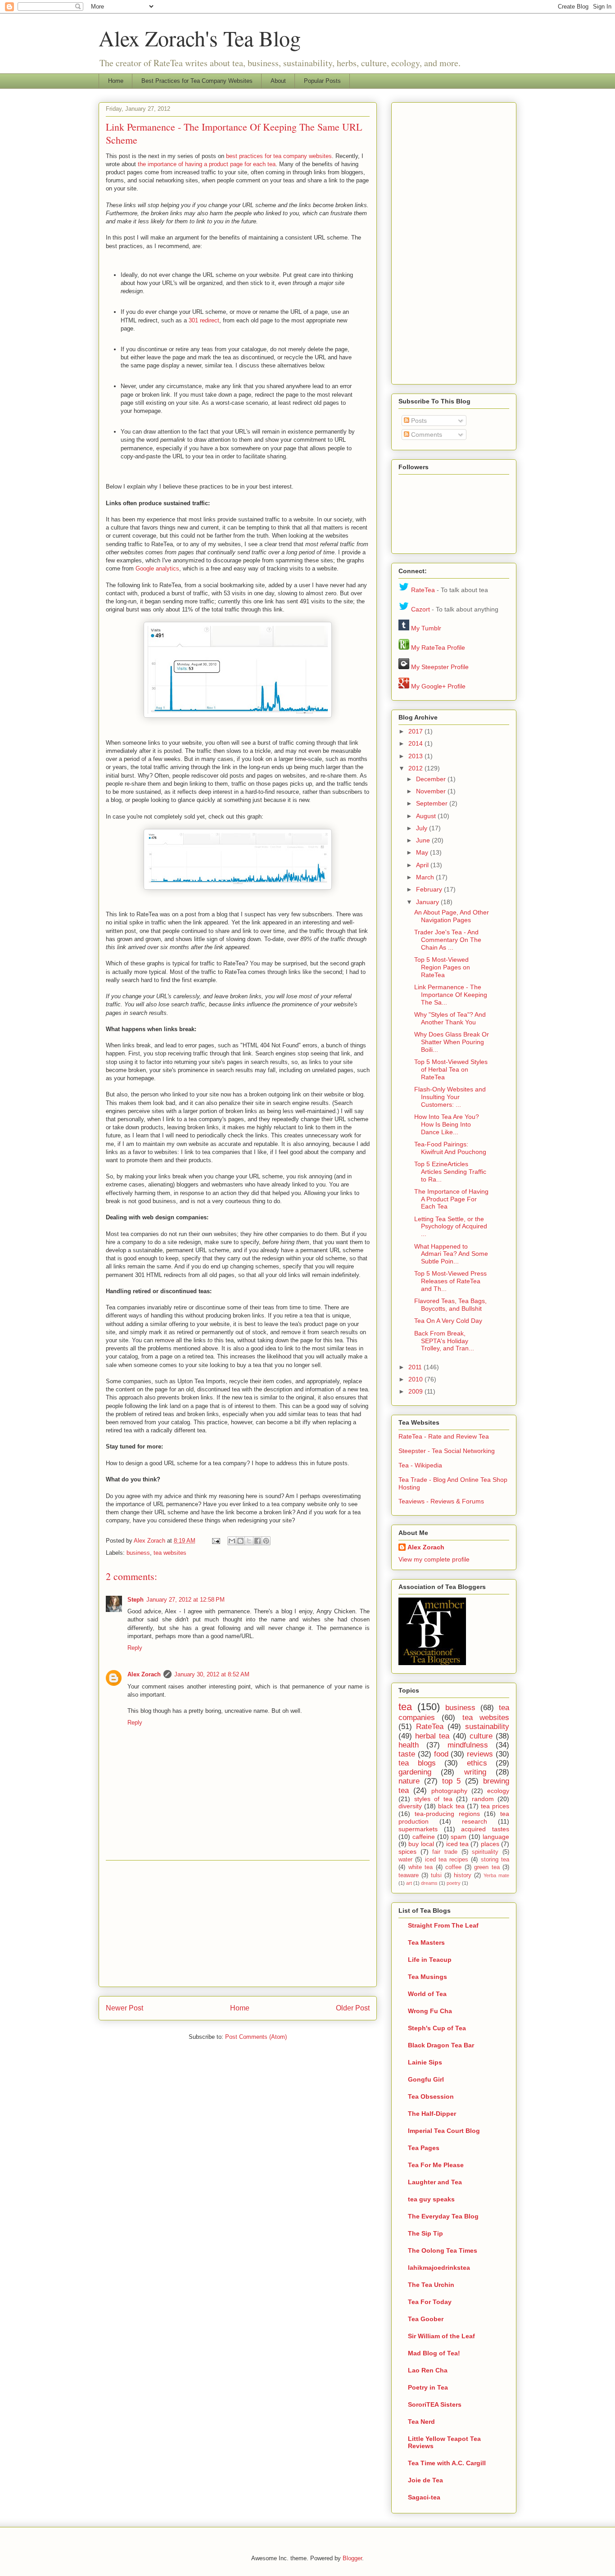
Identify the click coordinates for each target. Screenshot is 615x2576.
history (463, 1875)
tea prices (495, 1806)
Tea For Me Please (436, 2165)
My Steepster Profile (440, 667)
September (433, 803)
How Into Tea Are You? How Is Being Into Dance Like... (447, 1124)
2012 (416, 768)
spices (407, 1852)
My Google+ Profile (438, 686)
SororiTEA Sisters (435, 2404)
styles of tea (433, 1799)
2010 (416, 1379)
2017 (416, 731)
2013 (416, 756)
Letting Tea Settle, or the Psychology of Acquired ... (451, 1227)
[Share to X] (249, 1541)
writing (475, 1772)
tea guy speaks (431, 2199)
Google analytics (157, 568)
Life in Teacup (430, 1960)
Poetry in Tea (428, 2387)
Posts (418, 421)
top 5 (452, 1781)
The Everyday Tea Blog (443, 2216)
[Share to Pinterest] (266, 1541)
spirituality (485, 1852)
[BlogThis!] (240, 1541)
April (423, 865)
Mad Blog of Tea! (434, 2353)
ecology (498, 1791)
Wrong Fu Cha (430, 2011)
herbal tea (432, 1736)
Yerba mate (496, 1875)
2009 (416, 1391)
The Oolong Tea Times (443, 2250)
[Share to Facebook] (258, 1541)
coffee (453, 1867)
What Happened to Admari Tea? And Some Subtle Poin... (451, 1254)
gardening (415, 1772)
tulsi (436, 1875)
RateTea (423, 590)
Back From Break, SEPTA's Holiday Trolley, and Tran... (444, 1341)
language (496, 1837)
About (278, 81)
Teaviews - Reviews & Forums (441, 1501)
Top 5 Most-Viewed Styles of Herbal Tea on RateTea (451, 1069)
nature (409, 1781)
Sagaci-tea (424, 2497)
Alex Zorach (150, 1541)
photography (449, 1791)
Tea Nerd (421, 2422)
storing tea (495, 1860)
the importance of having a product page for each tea (207, 164)
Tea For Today (430, 2302)
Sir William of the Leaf (441, 2336)
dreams (429, 1883)
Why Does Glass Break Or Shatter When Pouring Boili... (452, 1042)
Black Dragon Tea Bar (441, 2045)
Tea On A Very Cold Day (448, 1321)
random (483, 1799)
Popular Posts (322, 81)
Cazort (421, 609)
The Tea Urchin (431, 2285)
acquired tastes (485, 1829)
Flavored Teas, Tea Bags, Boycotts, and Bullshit (450, 1305)
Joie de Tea (425, 2480)
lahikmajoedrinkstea (439, 2268)
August (427, 816)
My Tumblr (426, 628)
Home (116, 81)
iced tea (457, 1844)
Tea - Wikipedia (420, 1465)
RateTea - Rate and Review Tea (444, 1436)
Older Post (353, 2008)
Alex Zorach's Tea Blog (200, 38)
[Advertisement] (238, 1924)
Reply (135, 1648)
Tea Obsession (431, 2096)
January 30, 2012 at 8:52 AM (212, 1674)
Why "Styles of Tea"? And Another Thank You (450, 1018)
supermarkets (418, 1829)
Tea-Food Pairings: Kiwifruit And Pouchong (450, 1148)
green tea (487, 1867)
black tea (451, 1806)
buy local (421, 1844)
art (409, 1883)
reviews (480, 1754)
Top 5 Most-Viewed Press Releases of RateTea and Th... (450, 1281)
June (424, 840)
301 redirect (204, 320)
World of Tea (427, 1994)
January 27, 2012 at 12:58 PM (185, 1600)
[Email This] (232, 1541)
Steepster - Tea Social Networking (447, 1451)
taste (407, 1754)
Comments (426, 435)
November (432, 791)
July (423, 828)
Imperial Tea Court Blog (444, 2131)
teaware (409, 1875)
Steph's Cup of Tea (437, 2028)
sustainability (487, 1727)
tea (405, 1707)
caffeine (424, 1837)
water (405, 1860)
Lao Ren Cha (428, 2370)
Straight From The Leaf (443, 1925)
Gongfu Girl (426, 2079)
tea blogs (417, 1763)
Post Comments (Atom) (256, 2037)
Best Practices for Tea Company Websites (197, 81)
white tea (421, 1867)
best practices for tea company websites (279, 156)
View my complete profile (434, 1559)
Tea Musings (427, 1977)
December (432, 779)
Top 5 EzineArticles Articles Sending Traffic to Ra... (450, 1172)
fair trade (445, 1852)
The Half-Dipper (432, 2114)
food (441, 1754)
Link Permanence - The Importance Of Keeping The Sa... (451, 995)
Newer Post (124, 2008)
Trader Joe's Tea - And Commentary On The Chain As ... (448, 940)
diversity (410, 1806)
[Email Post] (215, 1541)
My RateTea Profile (438, 647)
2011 (416, 1367)
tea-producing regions (447, 1814)
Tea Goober (426, 2319)
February (430, 889)
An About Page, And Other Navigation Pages (452, 916)
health (409, 1745)
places (490, 1844)
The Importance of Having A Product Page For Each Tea (451, 1199)
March (426, 877)
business (138, 1553)
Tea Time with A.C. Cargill (447, 2463)
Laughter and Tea (435, 2182)
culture (481, 1736)
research (475, 1821)
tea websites (170, 1553)
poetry (454, 1883)
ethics (477, 1763)
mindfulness (468, 1745)
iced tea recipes (447, 1860)
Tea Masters (426, 1942)
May (423, 852)
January (428, 902)
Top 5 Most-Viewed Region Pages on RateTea (442, 967)
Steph (136, 1600)
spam (459, 1837)
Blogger (352, 2558)
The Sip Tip (425, 2233)
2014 (416, 743)
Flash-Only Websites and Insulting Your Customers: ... (450, 1097)
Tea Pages (424, 2148)
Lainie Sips (425, 2062)
